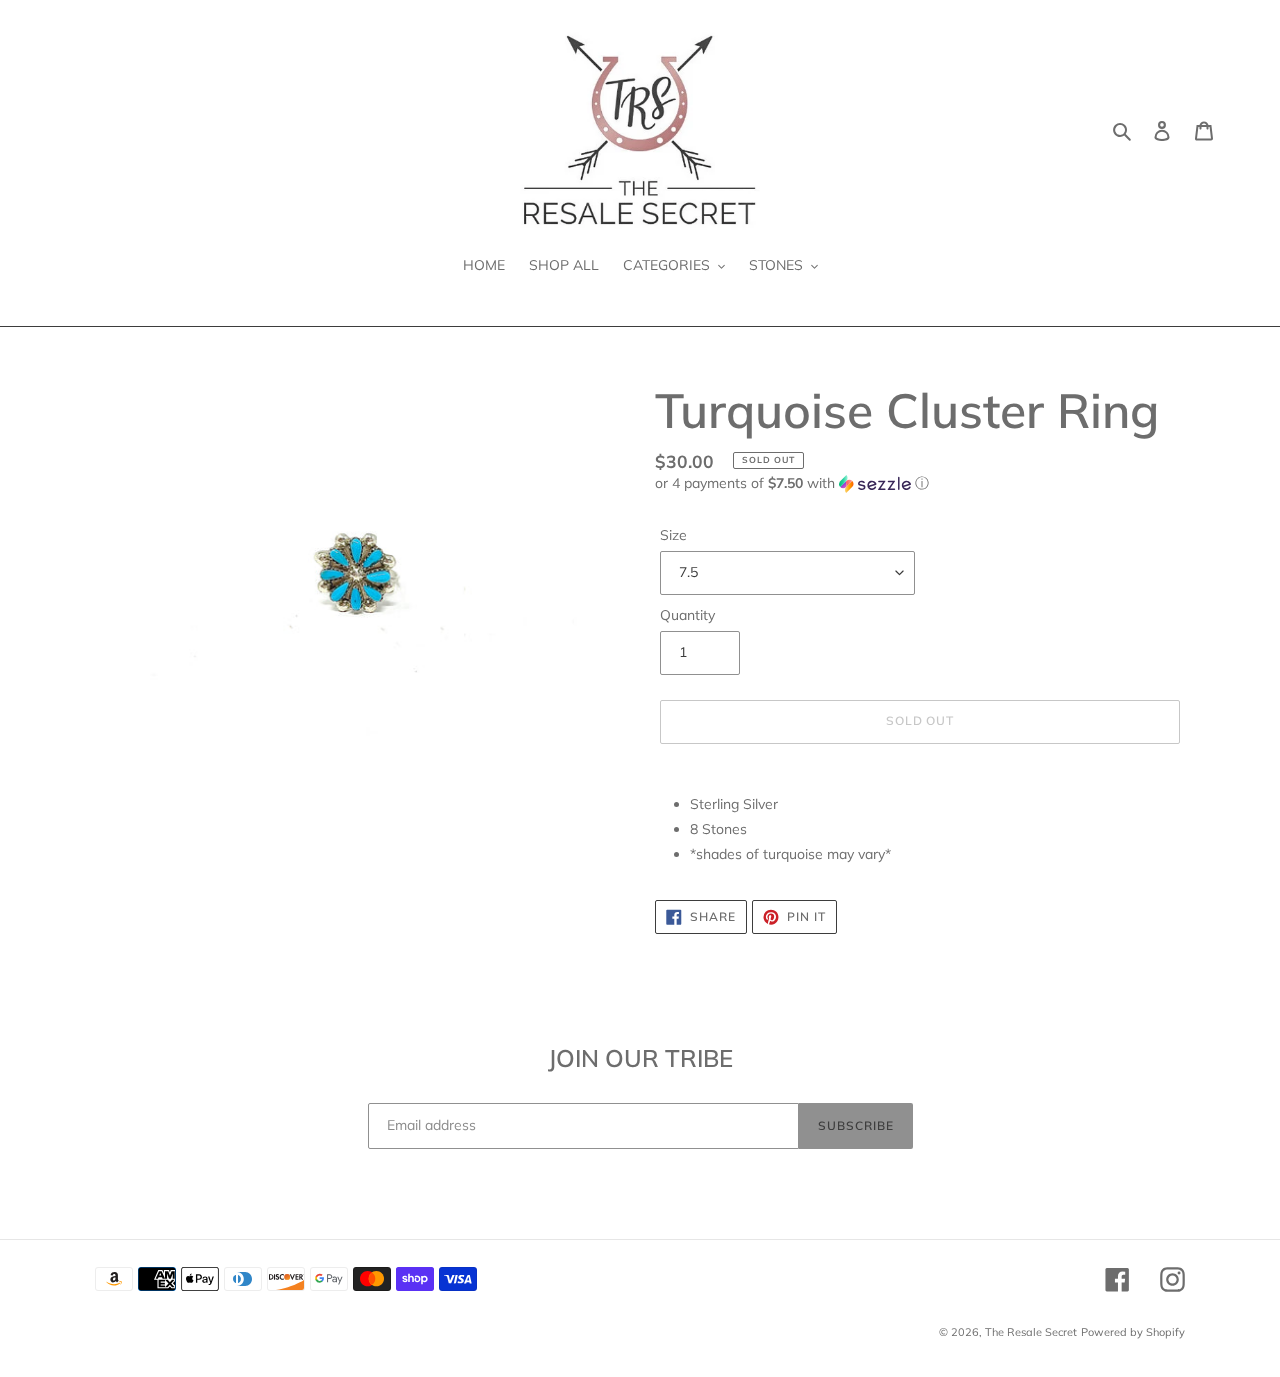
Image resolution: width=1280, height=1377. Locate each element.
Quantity (687, 615)
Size (673, 535)
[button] (792, 483)
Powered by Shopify (1133, 1332)
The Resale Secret (1031, 1332)
